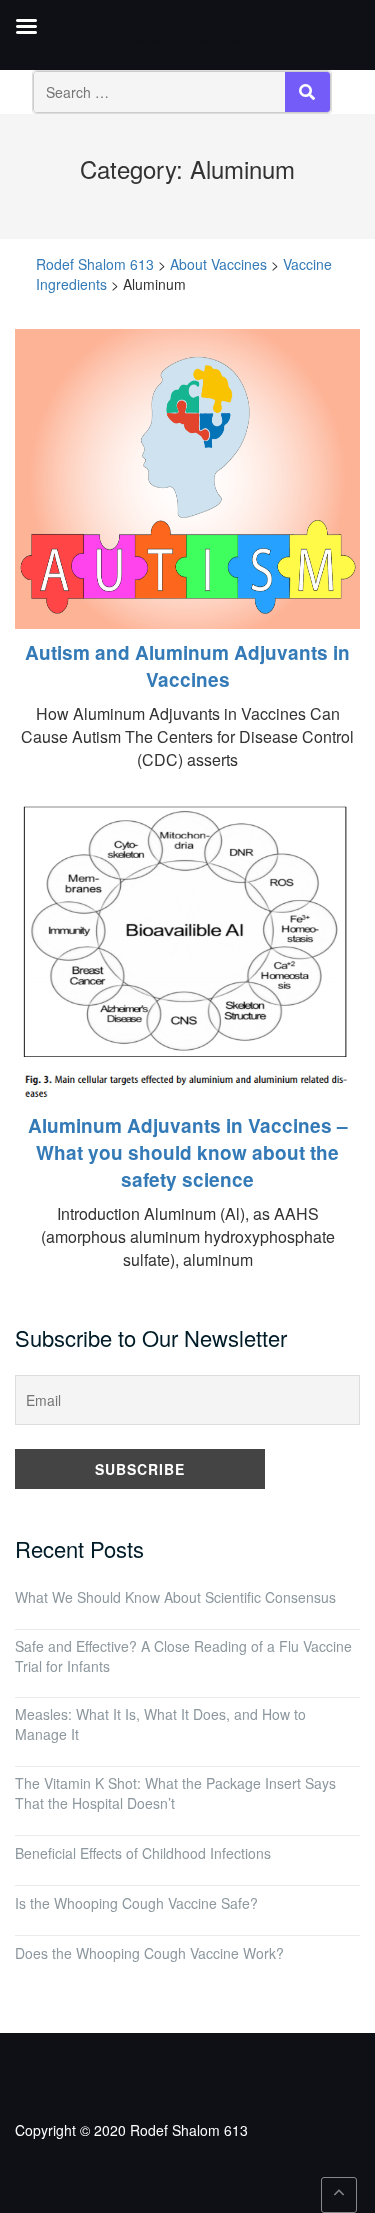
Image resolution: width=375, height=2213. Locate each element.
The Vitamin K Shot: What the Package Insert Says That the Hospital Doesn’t (175, 1793)
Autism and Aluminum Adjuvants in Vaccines (187, 666)
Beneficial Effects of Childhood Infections (143, 1853)
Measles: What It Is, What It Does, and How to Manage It (160, 1724)
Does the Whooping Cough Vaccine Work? (149, 1953)
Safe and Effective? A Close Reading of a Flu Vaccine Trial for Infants (183, 1656)
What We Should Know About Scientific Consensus (175, 1597)
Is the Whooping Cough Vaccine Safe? (136, 1903)
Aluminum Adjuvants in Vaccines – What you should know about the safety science (188, 1152)
